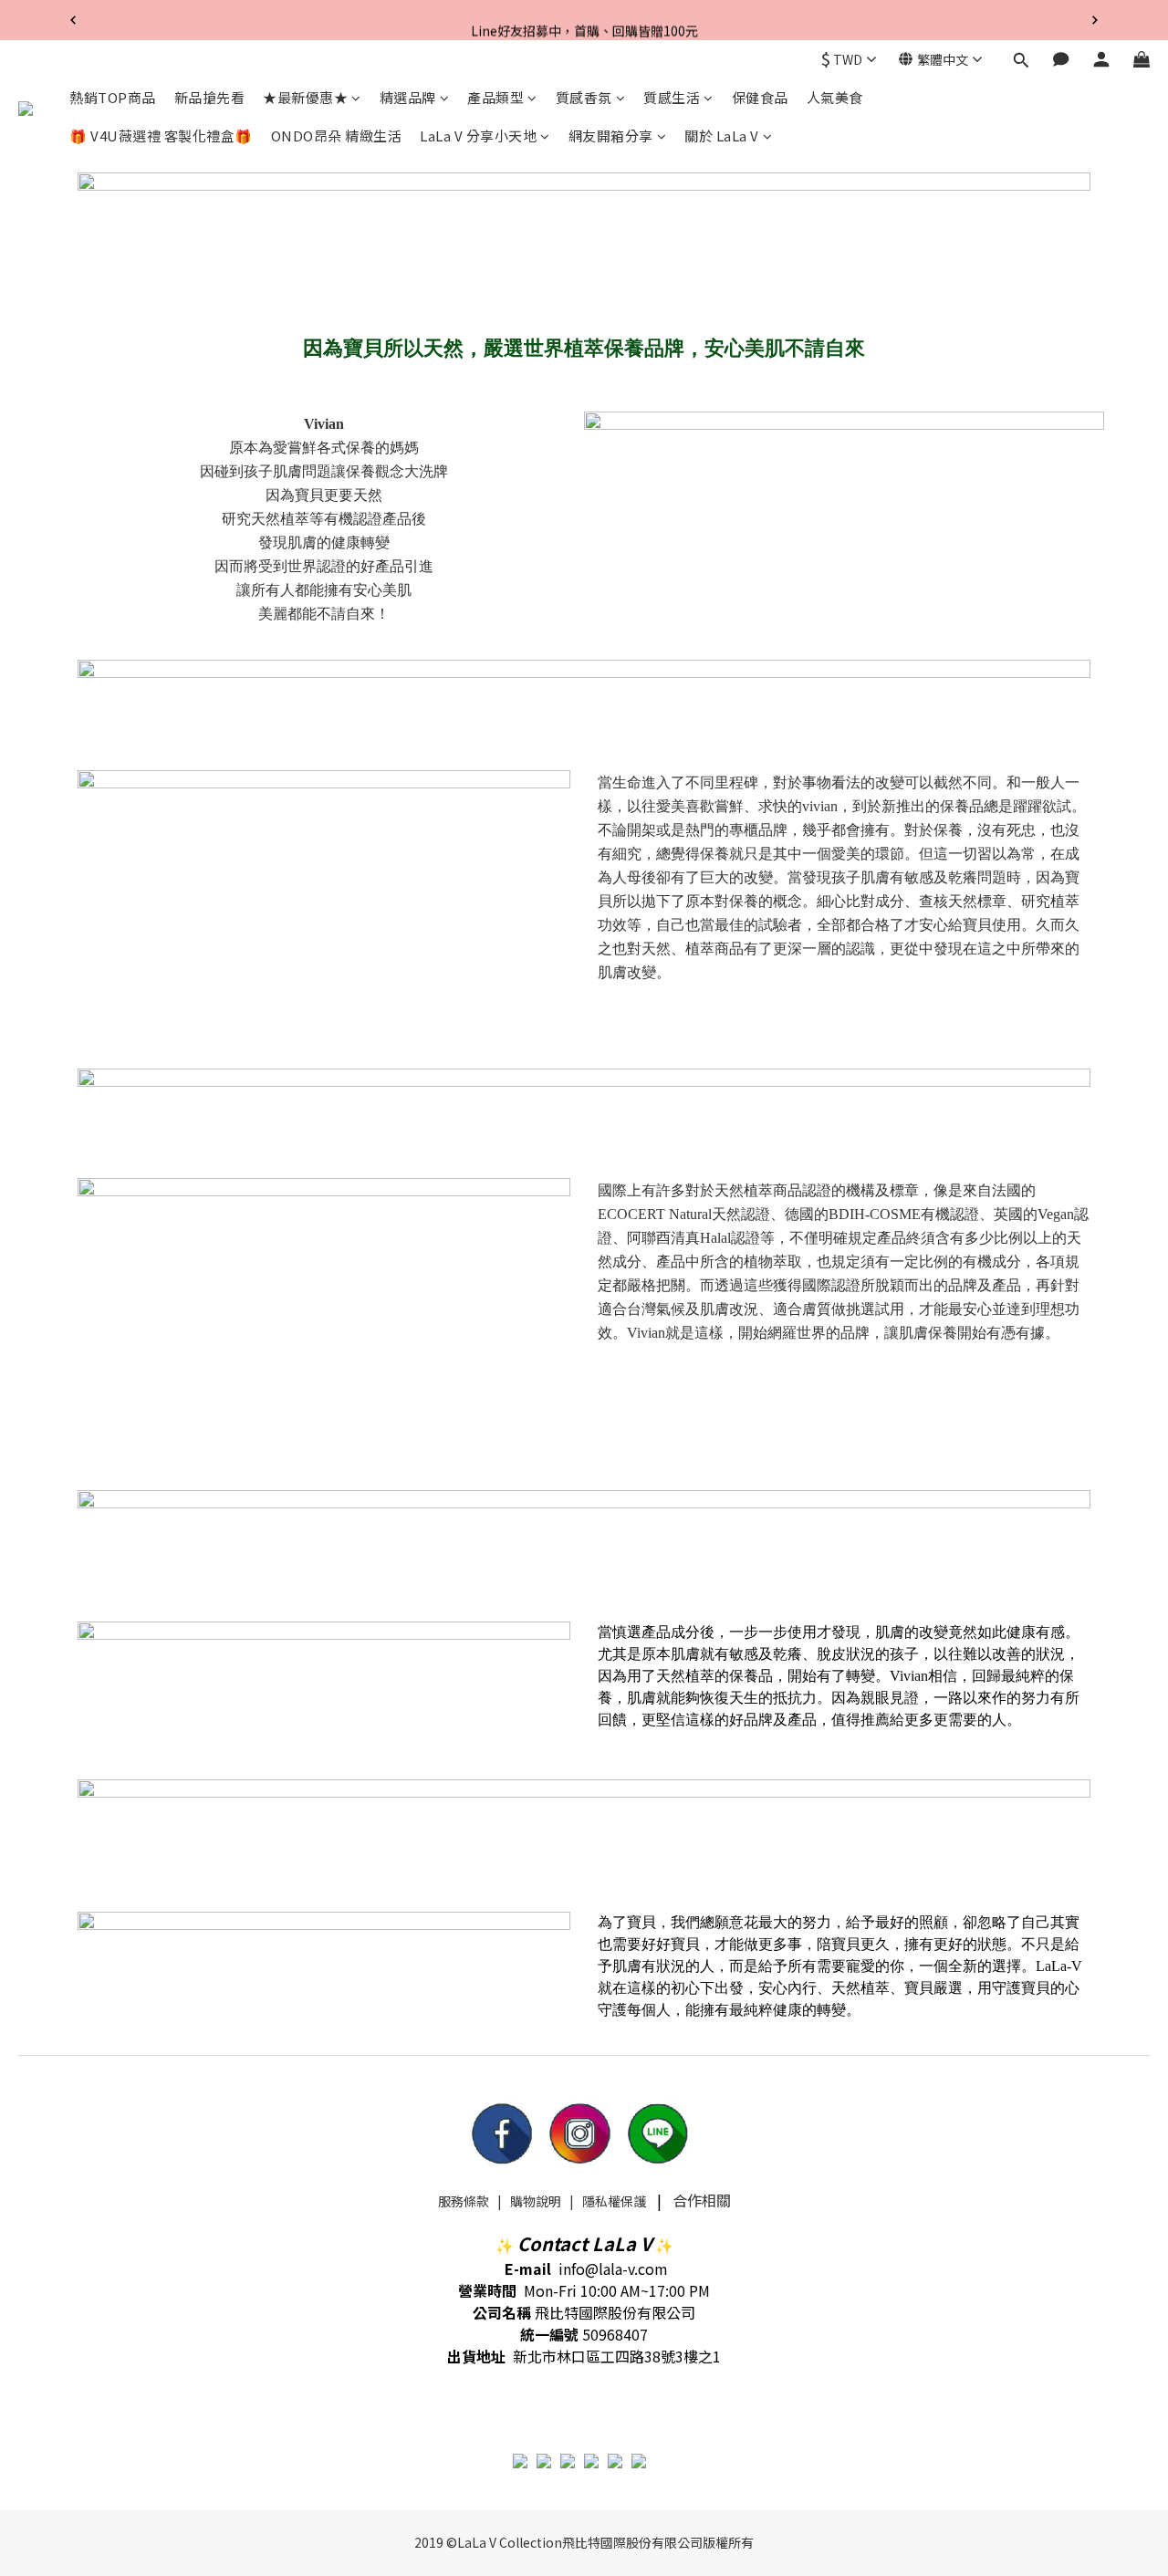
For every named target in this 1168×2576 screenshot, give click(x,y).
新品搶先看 (210, 97)
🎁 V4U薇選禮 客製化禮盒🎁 (161, 136)
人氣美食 (835, 97)
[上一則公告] (73, 20)
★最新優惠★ (305, 97)
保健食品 (760, 97)
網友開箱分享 (611, 136)
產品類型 (495, 97)
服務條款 (464, 2201)
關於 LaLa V (722, 136)
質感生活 (672, 97)
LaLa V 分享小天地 (478, 136)
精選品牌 (408, 97)
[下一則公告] (1095, 20)
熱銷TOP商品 (113, 97)
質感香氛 (584, 97)
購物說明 (536, 2201)
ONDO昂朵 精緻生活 (337, 136)
